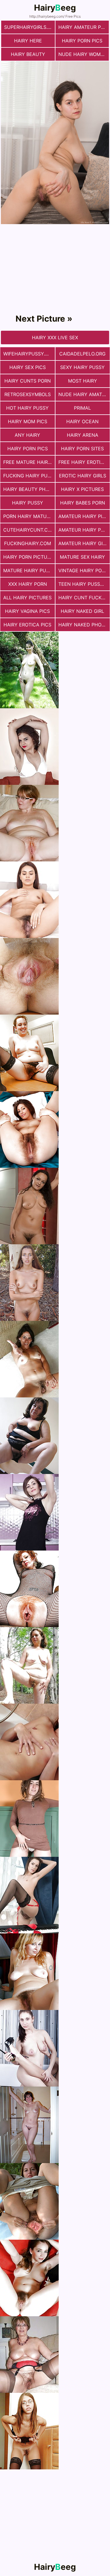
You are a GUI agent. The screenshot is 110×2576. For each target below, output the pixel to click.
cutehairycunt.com (29, 530)
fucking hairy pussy (29, 476)
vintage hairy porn (83, 570)
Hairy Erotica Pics (27, 625)
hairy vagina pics (27, 611)
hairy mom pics (28, 421)
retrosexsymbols (28, 394)
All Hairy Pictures (27, 598)
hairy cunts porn (28, 381)
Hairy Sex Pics (28, 367)
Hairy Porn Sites (82, 449)
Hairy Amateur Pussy (84, 27)
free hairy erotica (83, 462)
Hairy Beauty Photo (29, 489)
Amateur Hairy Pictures (84, 516)
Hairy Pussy (28, 503)
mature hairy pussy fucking (29, 570)
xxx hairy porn (28, 584)
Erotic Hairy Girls (83, 476)
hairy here (28, 41)
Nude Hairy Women (83, 54)
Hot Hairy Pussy (27, 408)
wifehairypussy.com (29, 354)
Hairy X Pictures (82, 489)
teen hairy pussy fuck (84, 584)
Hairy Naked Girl (82, 611)
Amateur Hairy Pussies (84, 530)
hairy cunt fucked (83, 598)
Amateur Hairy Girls (84, 543)
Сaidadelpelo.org (82, 354)
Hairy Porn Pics (82, 41)
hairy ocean (82, 421)
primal (82, 408)
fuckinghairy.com (28, 543)
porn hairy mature (28, 516)
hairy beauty (28, 54)
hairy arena (83, 435)
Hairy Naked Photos (84, 625)
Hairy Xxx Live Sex (55, 337)
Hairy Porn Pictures (29, 557)
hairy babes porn (83, 503)
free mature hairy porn (29, 462)
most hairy (83, 381)
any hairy (27, 435)
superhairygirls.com (29, 27)
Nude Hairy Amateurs (84, 394)
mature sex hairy (82, 557)
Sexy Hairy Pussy (82, 367)
